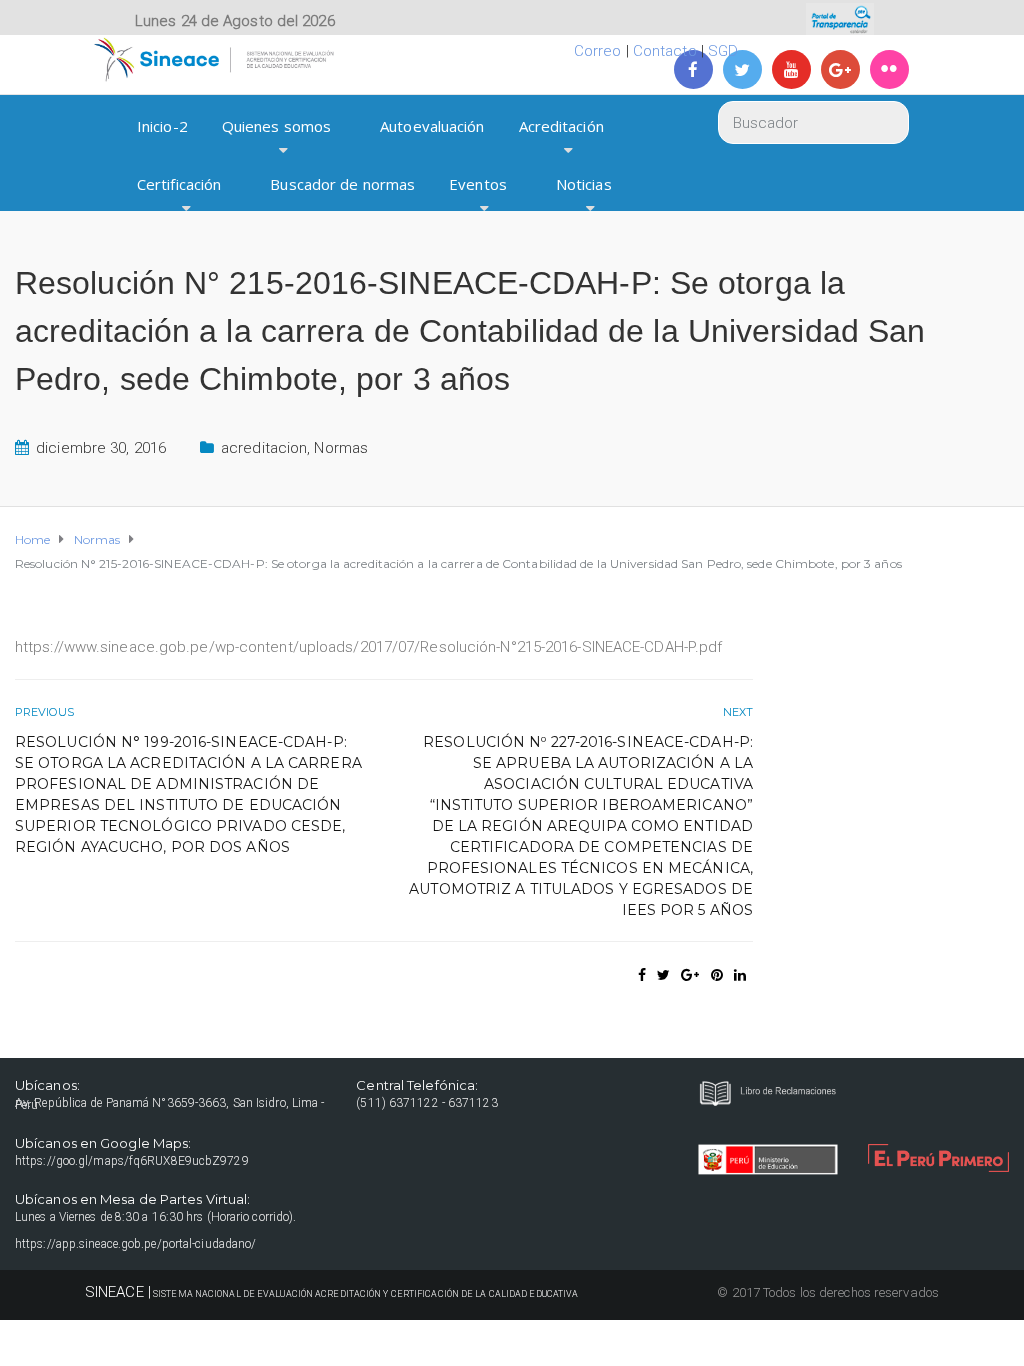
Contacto (665, 51)
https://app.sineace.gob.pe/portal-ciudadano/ (135, 1244)
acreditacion (264, 448)
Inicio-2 (162, 126)
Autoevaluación (432, 126)
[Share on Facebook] (642, 975)
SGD (723, 51)
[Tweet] (663, 975)
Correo (598, 51)
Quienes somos (276, 126)
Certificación (179, 184)
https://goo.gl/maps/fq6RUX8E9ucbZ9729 (132, 1161)
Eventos (478, 184)
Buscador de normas (342, 184)
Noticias (584, 184)
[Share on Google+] (690, 975)
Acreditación (561, 126)
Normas (341, 448)
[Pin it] (717, 975)
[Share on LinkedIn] (740, 975)
